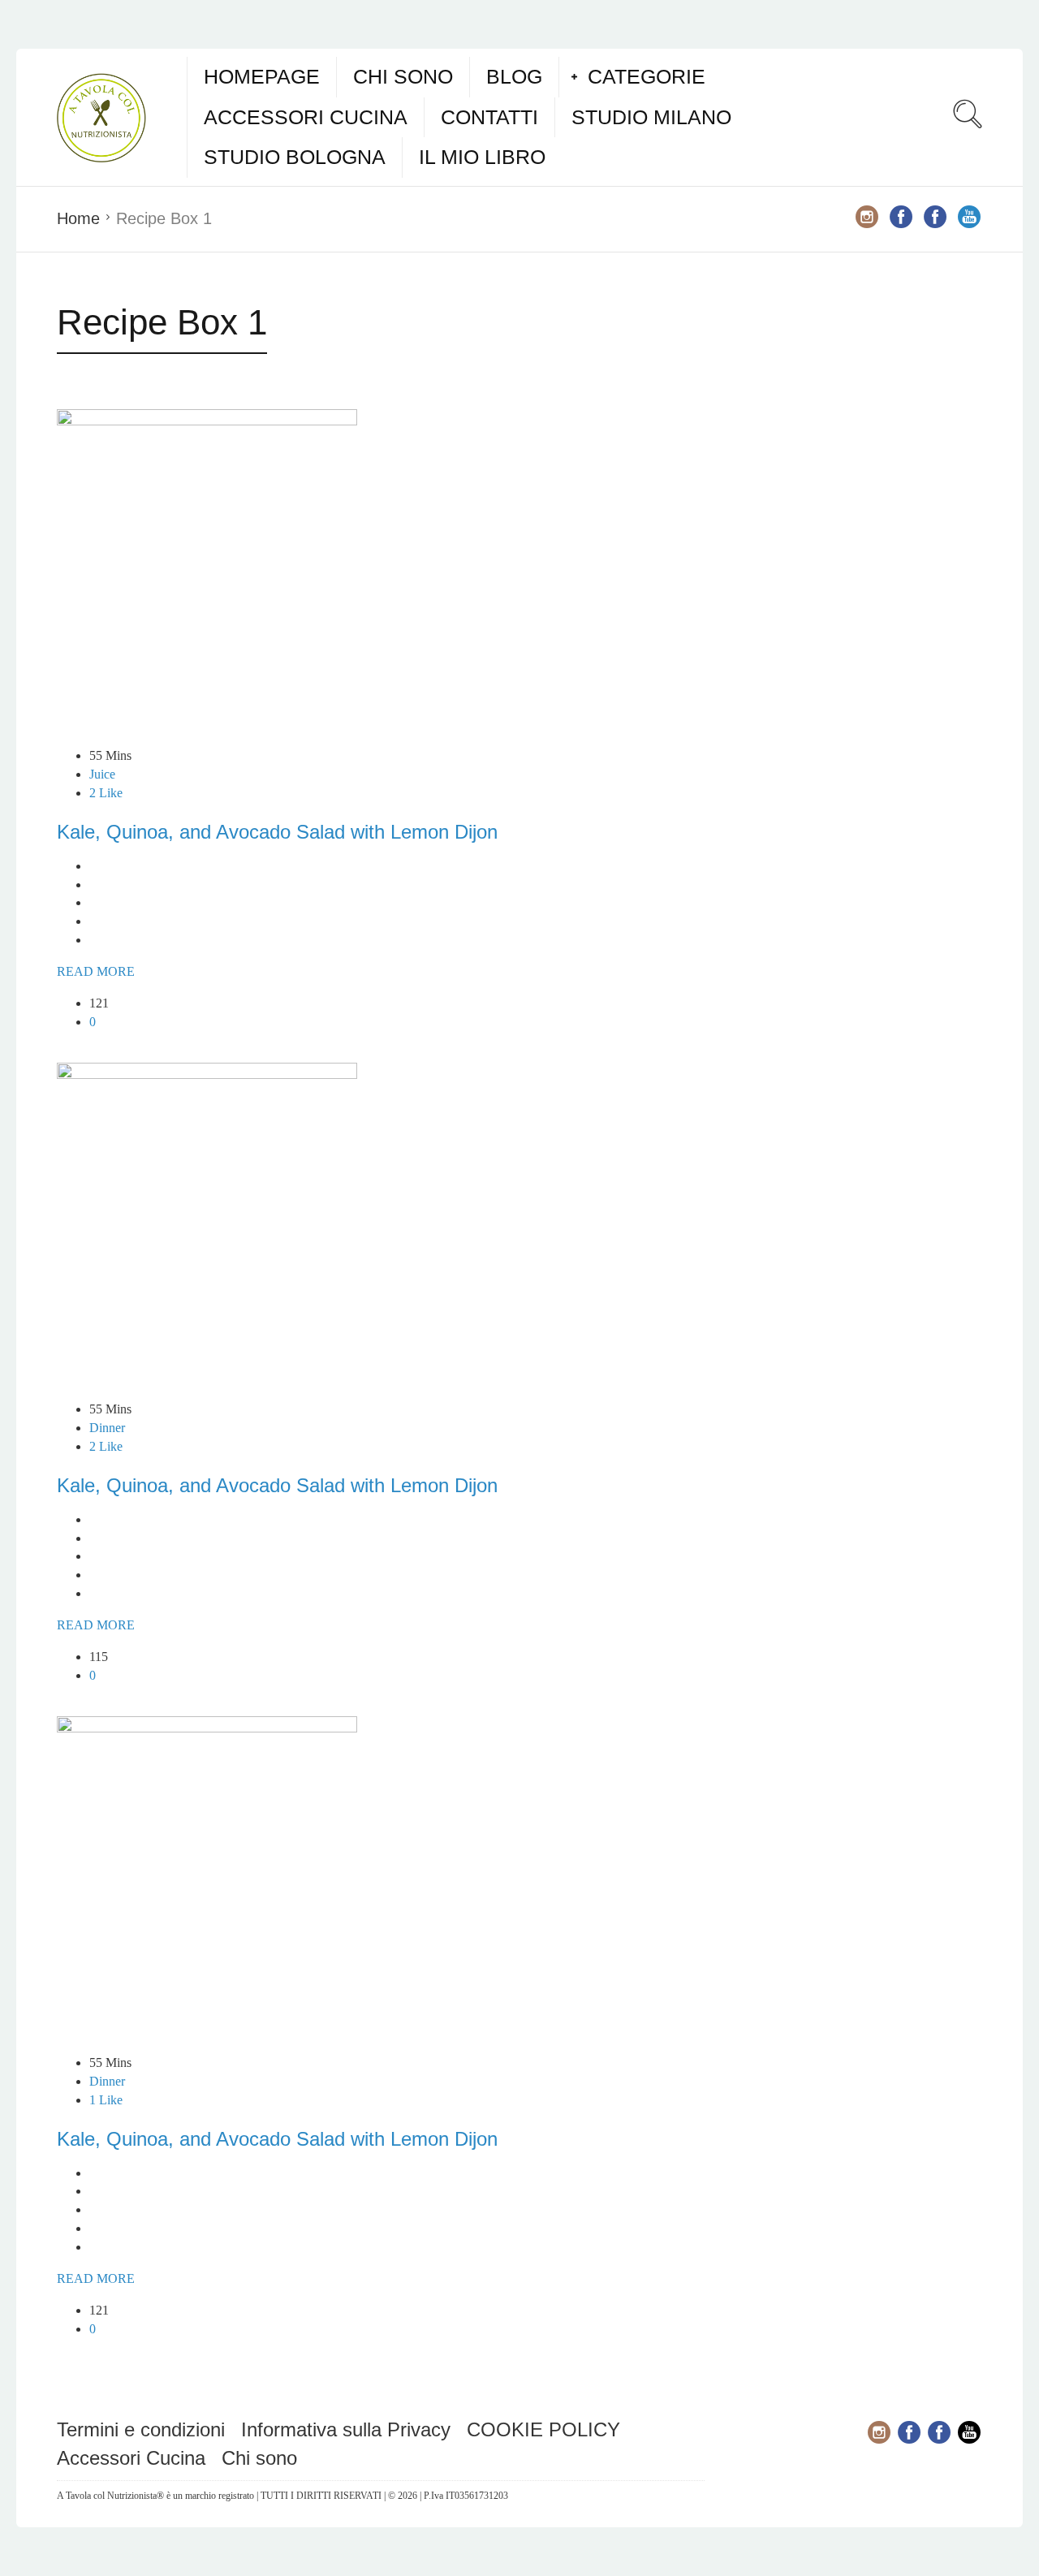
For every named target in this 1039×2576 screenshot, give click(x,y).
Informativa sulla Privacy (346, 2429)
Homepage (262, 76)
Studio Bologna (295, 157)
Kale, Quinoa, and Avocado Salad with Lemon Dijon (277, 832)
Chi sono (403, 76)
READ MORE (96, 971)
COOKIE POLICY (543, 2429)
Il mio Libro (482, 157)
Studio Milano (651, 117)
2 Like (106, 793)
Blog (514, 76)
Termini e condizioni (141, 2429)
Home (78, 218)
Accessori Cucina (306, 117)
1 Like (106, 2100)
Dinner (107, 1428)
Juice (102, 774)
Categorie (647, 76)
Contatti (489, 117)
